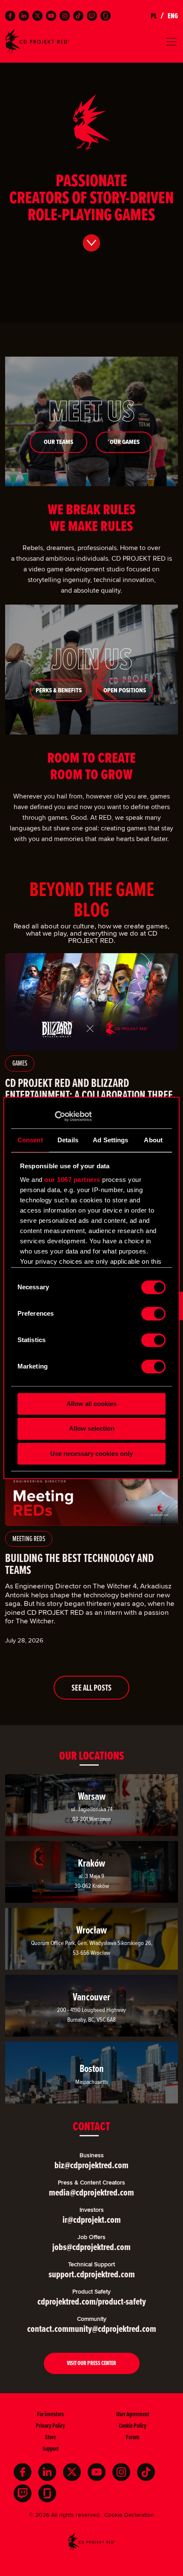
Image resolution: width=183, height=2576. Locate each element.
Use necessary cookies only (91, 1454)
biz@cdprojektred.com (91, 2165)
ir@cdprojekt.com (92, 2220)
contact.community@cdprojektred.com (92, 2329)
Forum (133, 2437)
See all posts (91, 1688)
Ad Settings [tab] (110, 1140)
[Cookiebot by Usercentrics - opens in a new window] (55, 1116)
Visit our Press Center (91, 2363)
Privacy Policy (50, 2425)
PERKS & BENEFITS (59, 690)
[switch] (153, 1314)
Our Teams (59, 442)
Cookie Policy (133, 2425)
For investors (50, 2414)
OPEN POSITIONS (125, 690)
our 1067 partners (72, 1180)
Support (51, 2448)
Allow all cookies (91, 1404)
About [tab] (153, 1140)
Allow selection (92, 1429)
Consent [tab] (30, 1140)
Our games (125, 442)
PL (154, 16)
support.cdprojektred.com (92, 2274)
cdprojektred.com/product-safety (92, 2301)
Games (20, 1063)
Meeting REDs (29, 1539)
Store (51, 2437)
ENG (173, 16)
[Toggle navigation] (91, 42)
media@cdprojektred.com (91, 2192)
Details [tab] (68, 1140)
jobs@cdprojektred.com (91, 2247)
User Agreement (133, 2414)
